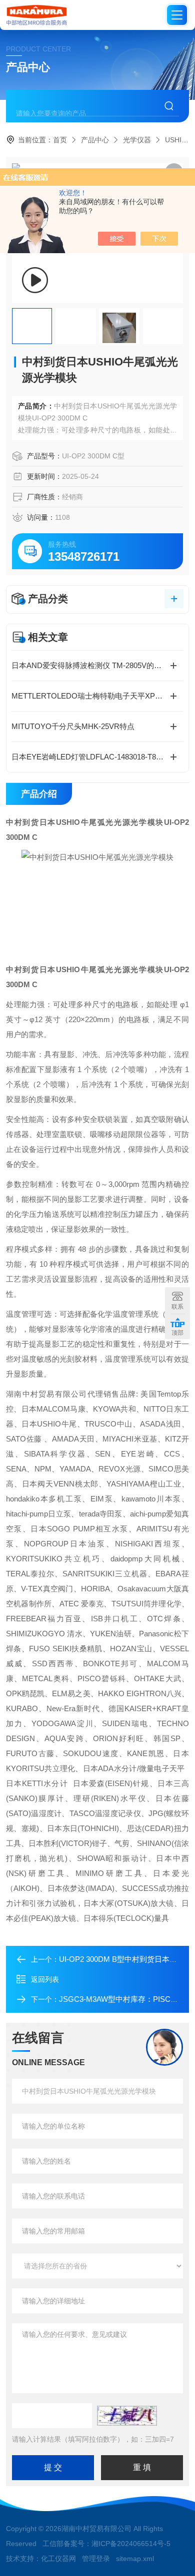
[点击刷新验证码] (127, 2416)
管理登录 (96, 2559)
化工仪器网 (58, 2559)
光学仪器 (137, 140)
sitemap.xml (135, 2559)
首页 (60, 140)
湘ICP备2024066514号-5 (131, 2544)
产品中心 (95, 140)
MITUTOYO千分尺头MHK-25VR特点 (73, 726)
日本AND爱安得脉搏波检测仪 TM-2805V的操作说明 (97, 665)
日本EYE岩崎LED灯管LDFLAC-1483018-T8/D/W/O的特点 (97, 757)
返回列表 (45, 1979)
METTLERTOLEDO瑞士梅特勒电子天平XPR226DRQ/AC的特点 (97, 696)
